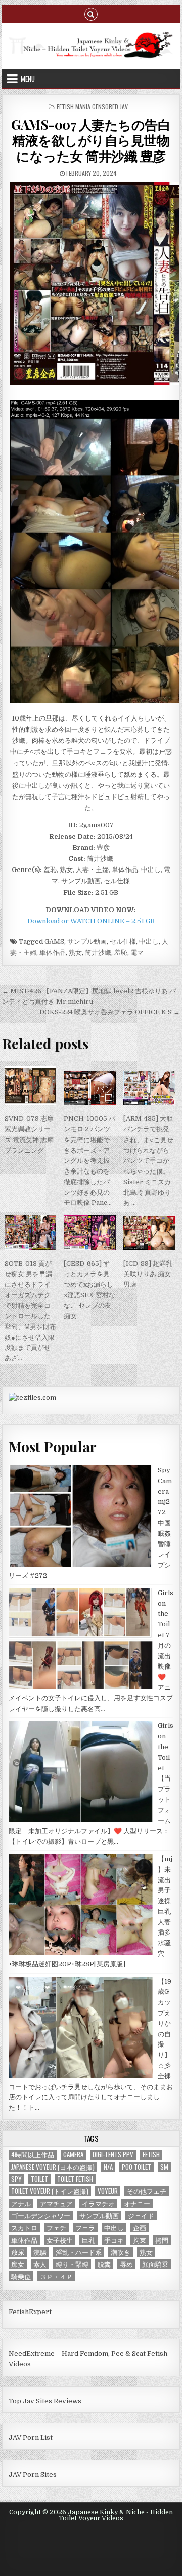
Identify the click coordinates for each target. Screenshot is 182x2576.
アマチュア (56, 2203)
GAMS (54, 942)
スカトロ (24, 2228)
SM (164, 2167)
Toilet (39, 2179)
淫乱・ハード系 (79, 2252)
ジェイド (141, 2215)
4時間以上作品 (33, 2155)
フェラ (85, 2228)
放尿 (18, 2252)
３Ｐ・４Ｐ (56, 2276)
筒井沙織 (98, 952)
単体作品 (53, 952)
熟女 (75, 952)
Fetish (151, 2155)
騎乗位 (21, 2276)
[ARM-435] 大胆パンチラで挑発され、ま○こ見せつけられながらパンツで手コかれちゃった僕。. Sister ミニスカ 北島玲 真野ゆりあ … (148, 1161)
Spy (16, 2179)
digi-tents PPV (113, 2155)
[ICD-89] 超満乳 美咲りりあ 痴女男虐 (151, 1274)
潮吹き (121, 2252)
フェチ (56, 2228)
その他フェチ (147, 2191)
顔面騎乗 (155, 2264)
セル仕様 (123, 942)
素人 (40, 2264)
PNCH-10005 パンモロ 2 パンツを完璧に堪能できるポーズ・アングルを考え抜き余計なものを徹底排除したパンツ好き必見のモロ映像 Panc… (89, 1161)
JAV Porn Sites (33, 2474)
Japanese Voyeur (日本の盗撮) (53, 2167)
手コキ (114, 2240)
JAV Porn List (31, 2437)
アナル (21, 2203)
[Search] (91, 13)
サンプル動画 (87, 942)
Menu (28, 79)
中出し (149, 942)
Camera (73, 2155)
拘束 (140, 2240)
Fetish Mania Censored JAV (92, 107)
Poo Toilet (136, 2167)
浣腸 (40, 2252)
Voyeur (108, 2191)
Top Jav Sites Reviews (45, 2401)
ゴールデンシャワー (41, 2215)
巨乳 (88, 2240)
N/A (108, 2167)
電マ (137, 952)
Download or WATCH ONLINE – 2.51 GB (91, 921)
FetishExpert (30, 2312)
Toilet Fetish (75, 2179)
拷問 (162, 2240)
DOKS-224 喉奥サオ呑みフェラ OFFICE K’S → (110, 1012)
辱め (126, 2264)
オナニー (137, 2203)
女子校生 (60, 2240)
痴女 (18, 2264)
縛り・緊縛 (72, 2264)
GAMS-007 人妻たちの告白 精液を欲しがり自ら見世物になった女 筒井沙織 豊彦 (91, 140)
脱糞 (104, 2264)
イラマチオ (98, 2203)
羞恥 (121, 952)
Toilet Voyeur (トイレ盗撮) (50, 2191)
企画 (140, 2228)
